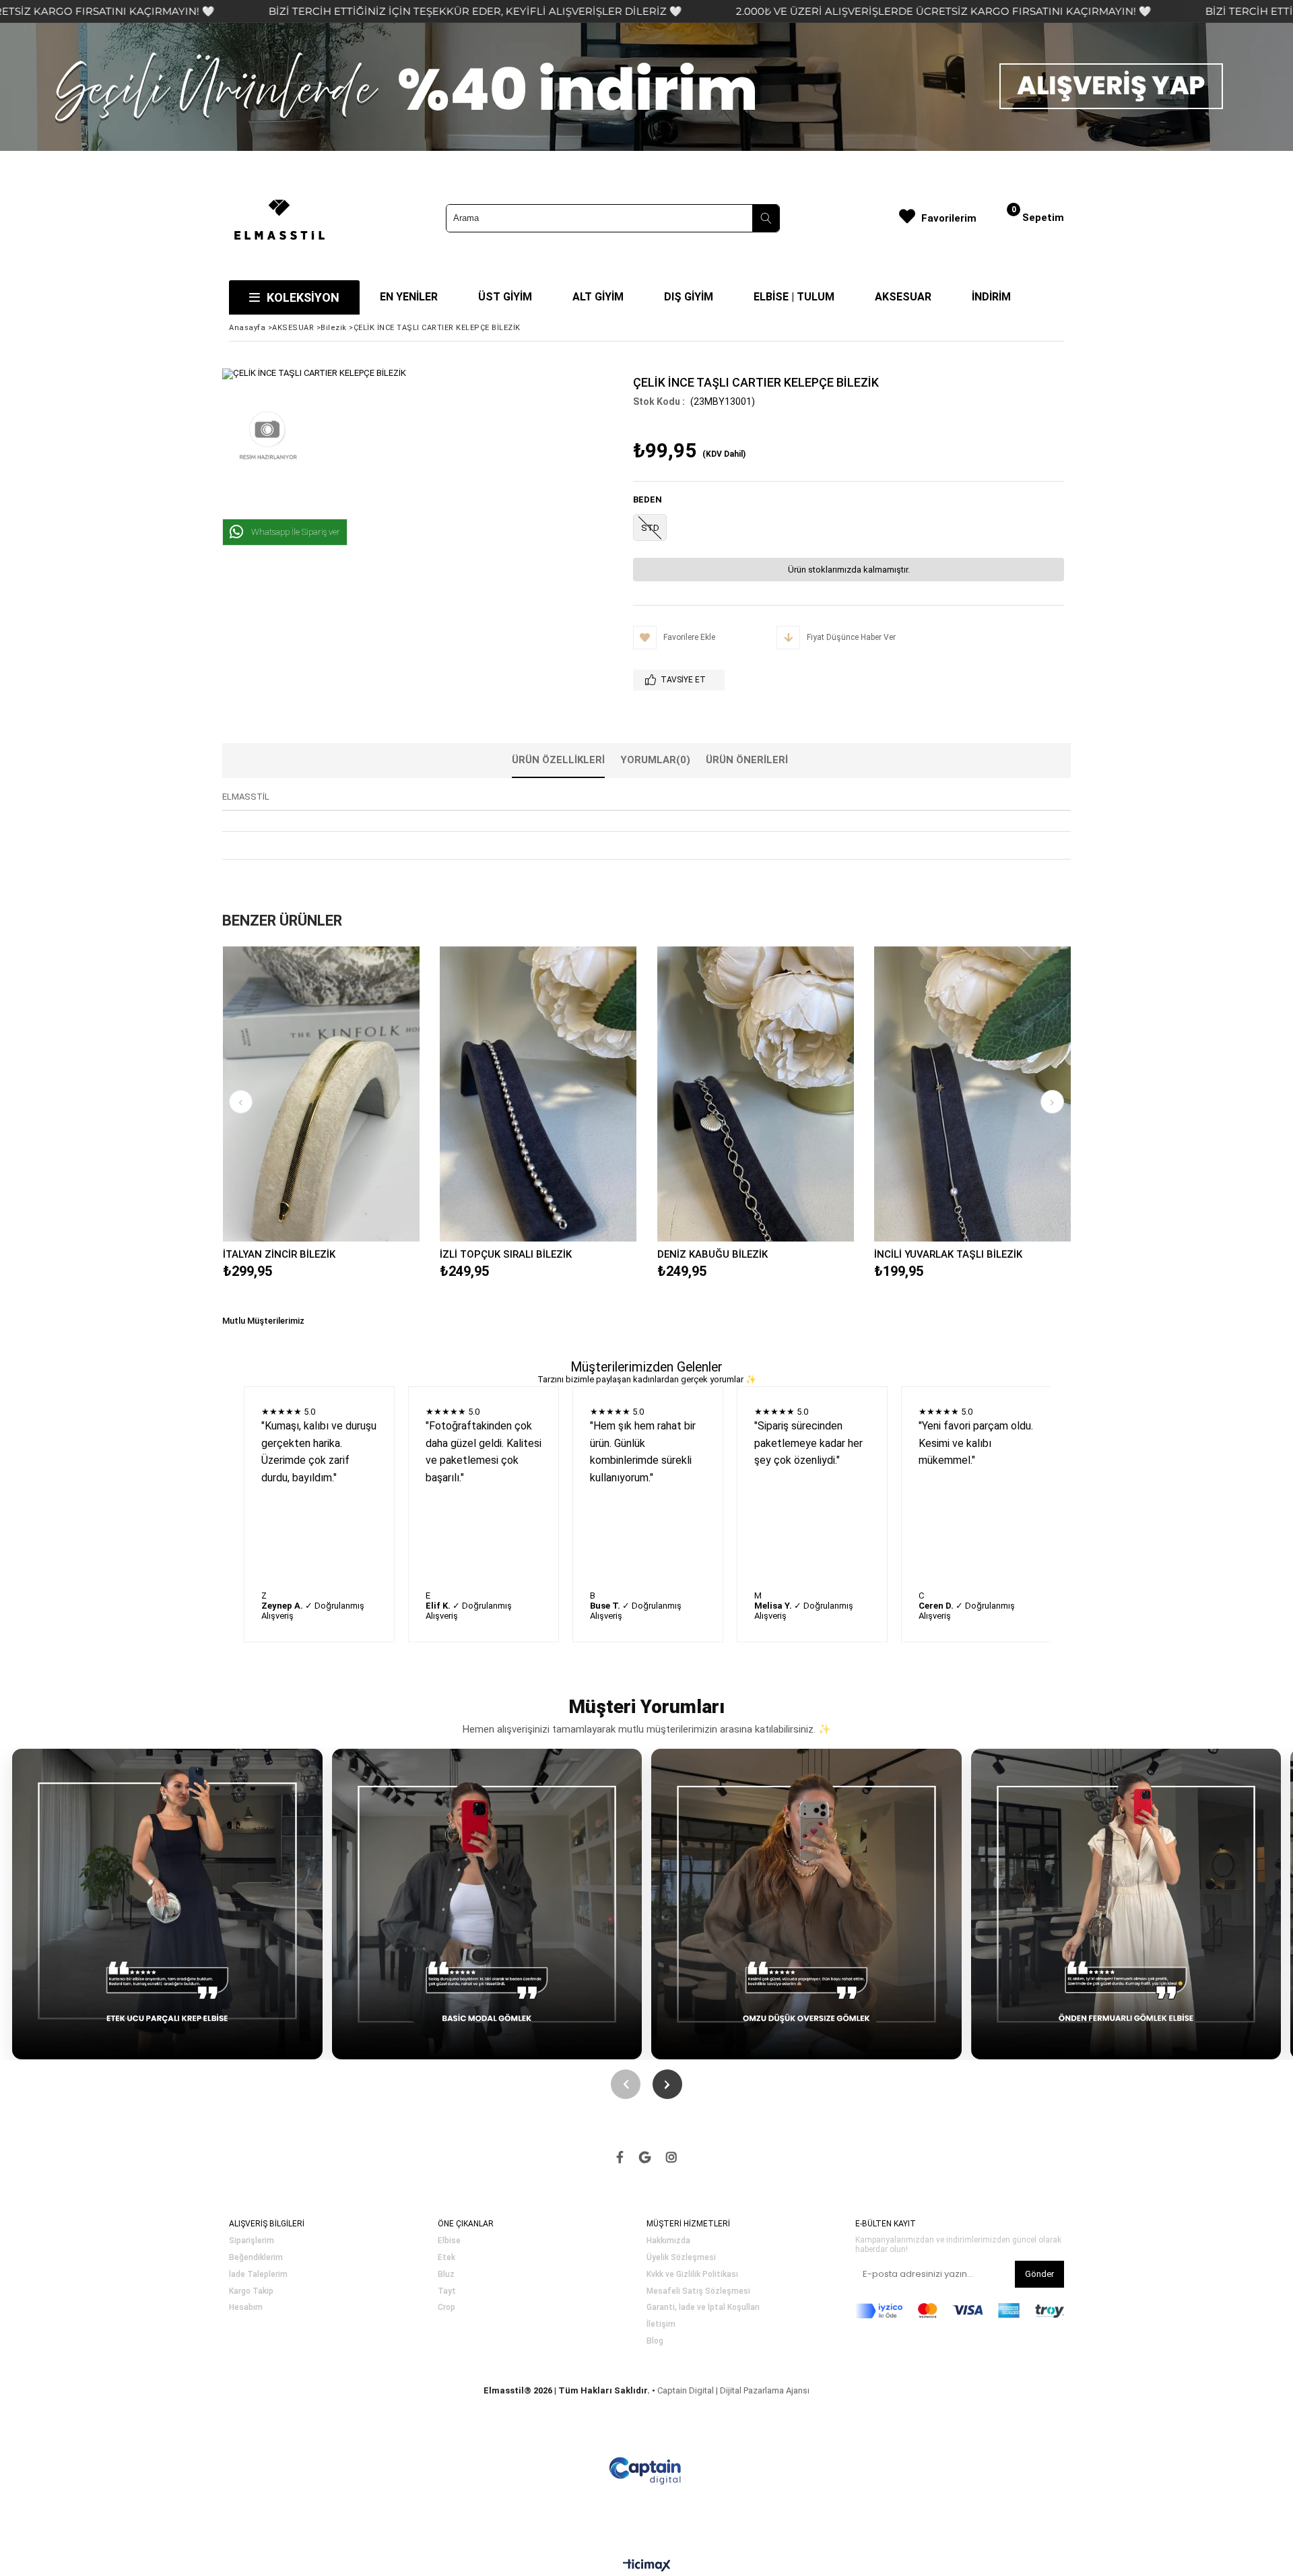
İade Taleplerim (258, 2275)
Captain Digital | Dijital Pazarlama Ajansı (733, 2390)
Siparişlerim (252, 2241)
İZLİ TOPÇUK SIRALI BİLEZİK (506, 1254)
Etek (446, 2258)
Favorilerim (949, 218)
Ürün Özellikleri (558, 760)
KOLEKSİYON (303, 297)
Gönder (1039, 2274)
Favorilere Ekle (321, 1094)
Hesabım (246, 2308)
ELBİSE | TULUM (794, 297)
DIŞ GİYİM (689, 297)
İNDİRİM (991, 297)
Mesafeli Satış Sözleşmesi (698, 2291)
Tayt (447, 2291)
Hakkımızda (668, 2241)
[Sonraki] (667, 2084)
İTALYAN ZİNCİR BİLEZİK (279, 1254)
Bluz (446, 2275)
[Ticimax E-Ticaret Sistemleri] (647, 2566)
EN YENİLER (409, 297)
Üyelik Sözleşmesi (681, 2258)
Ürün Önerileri (747, 760)
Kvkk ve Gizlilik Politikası (692, 2275)
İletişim (661, 2324)
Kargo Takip (251, 2291)
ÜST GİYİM (505, 297)
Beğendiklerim (256, 2258)
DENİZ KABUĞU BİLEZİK (712, 1254)
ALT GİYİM (598, 297)
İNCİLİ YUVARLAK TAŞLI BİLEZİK (948, 1254)
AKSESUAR (903, 297)
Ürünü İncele (369, 1094)
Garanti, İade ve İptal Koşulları (703, 2308)
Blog (655, 2341)
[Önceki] (626, 2084)
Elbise (449, 2241)
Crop (446, 2308)
